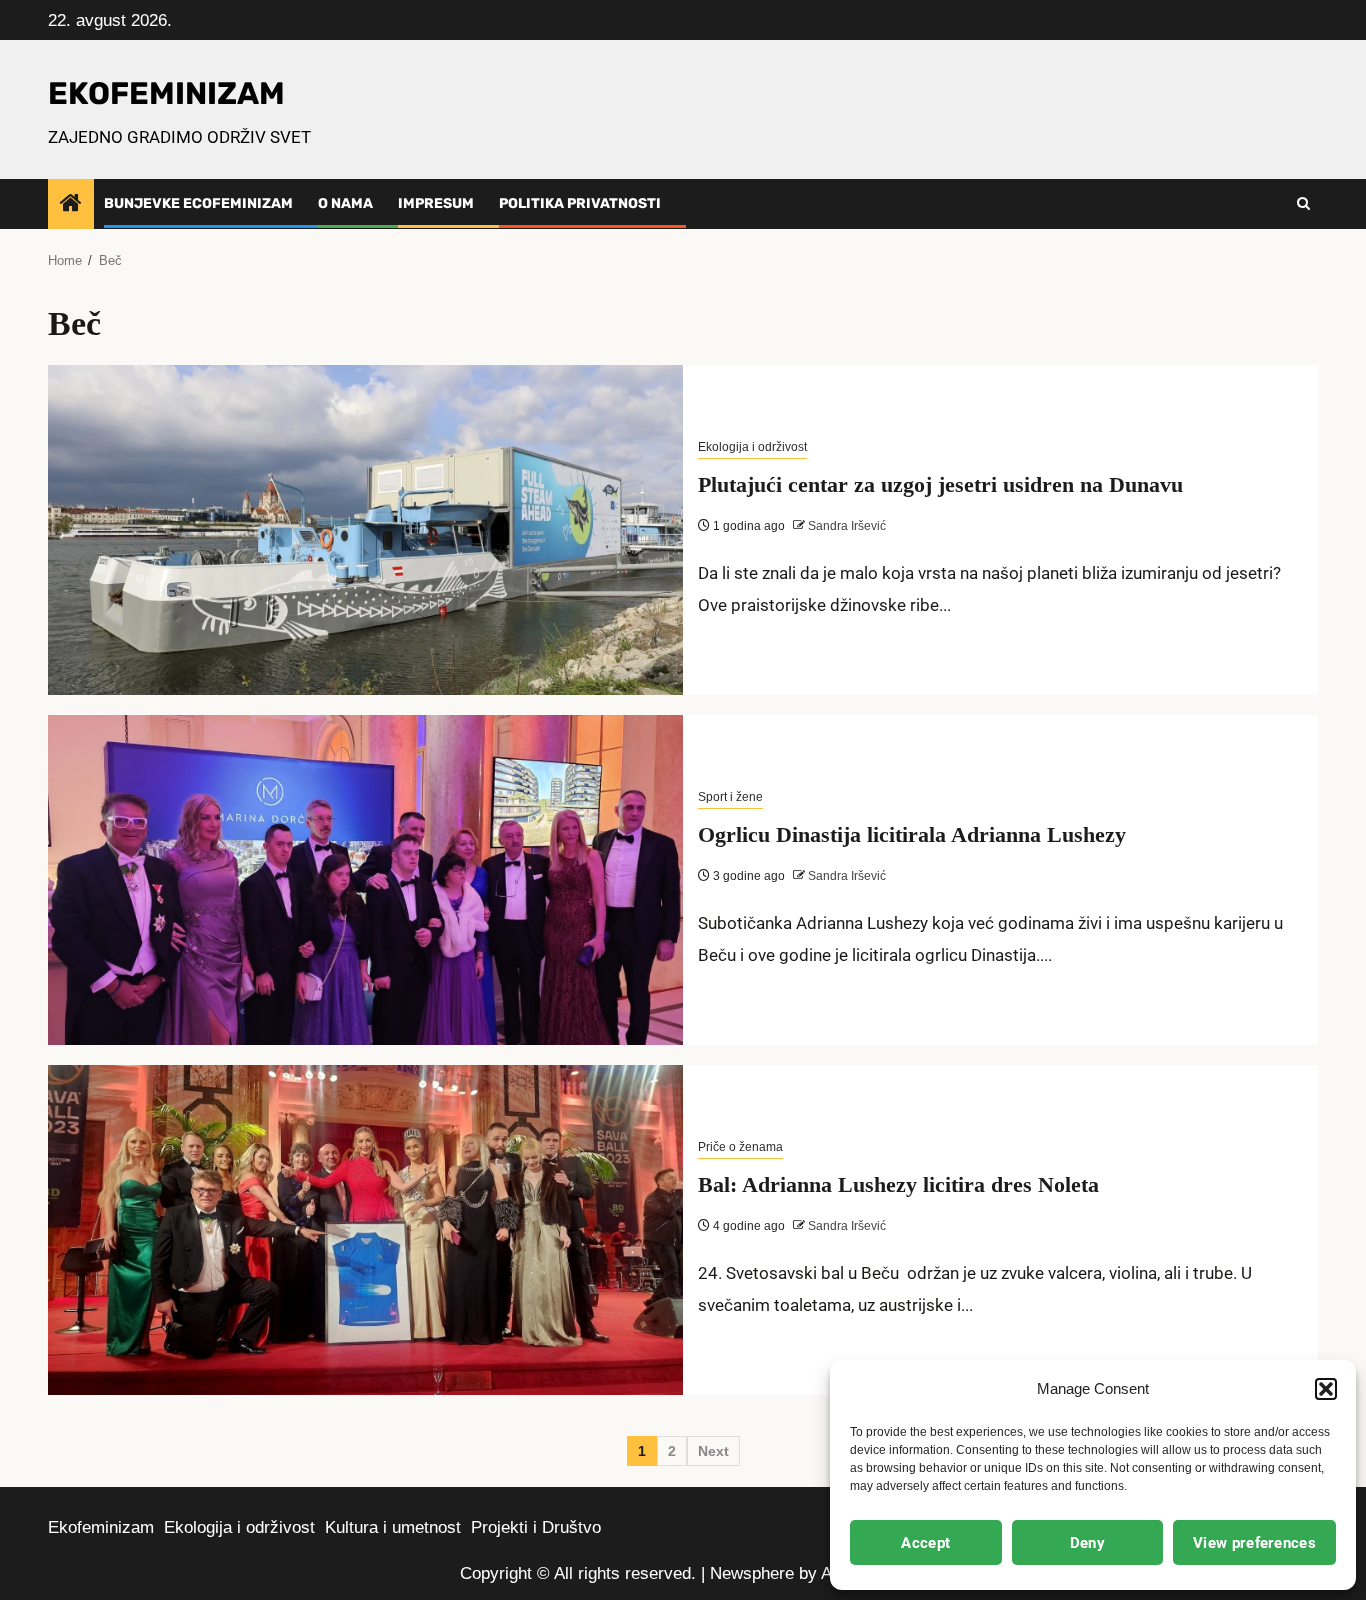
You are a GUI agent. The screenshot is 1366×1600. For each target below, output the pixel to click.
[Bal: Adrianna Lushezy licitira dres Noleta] (365, 1230)
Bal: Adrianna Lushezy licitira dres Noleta (898, 1184)
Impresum (436, 203)
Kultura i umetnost (393, 1527)
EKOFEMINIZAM (166, 93)
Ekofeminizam (101, 1527)
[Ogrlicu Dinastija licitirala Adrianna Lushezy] (365, 880)
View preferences (1254, 1543)
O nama (345, 203)
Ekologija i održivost (752, 447)
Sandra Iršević (845, 526)
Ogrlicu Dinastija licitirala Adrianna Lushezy (912, 834)
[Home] (71, 204)
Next (713, 1451)
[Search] (1303, 204)
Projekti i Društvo (536, 1527)
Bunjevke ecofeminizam (198, 203)
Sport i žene (730, 797)
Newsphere (752, 1573)
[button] (1326, 1389)
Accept (925, 1543)
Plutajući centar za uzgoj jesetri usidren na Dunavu (940, 484)
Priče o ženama (740, 1147)
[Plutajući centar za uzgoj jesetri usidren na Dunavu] (365, 530)
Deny (1087, 1543)
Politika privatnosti (580, 203)
